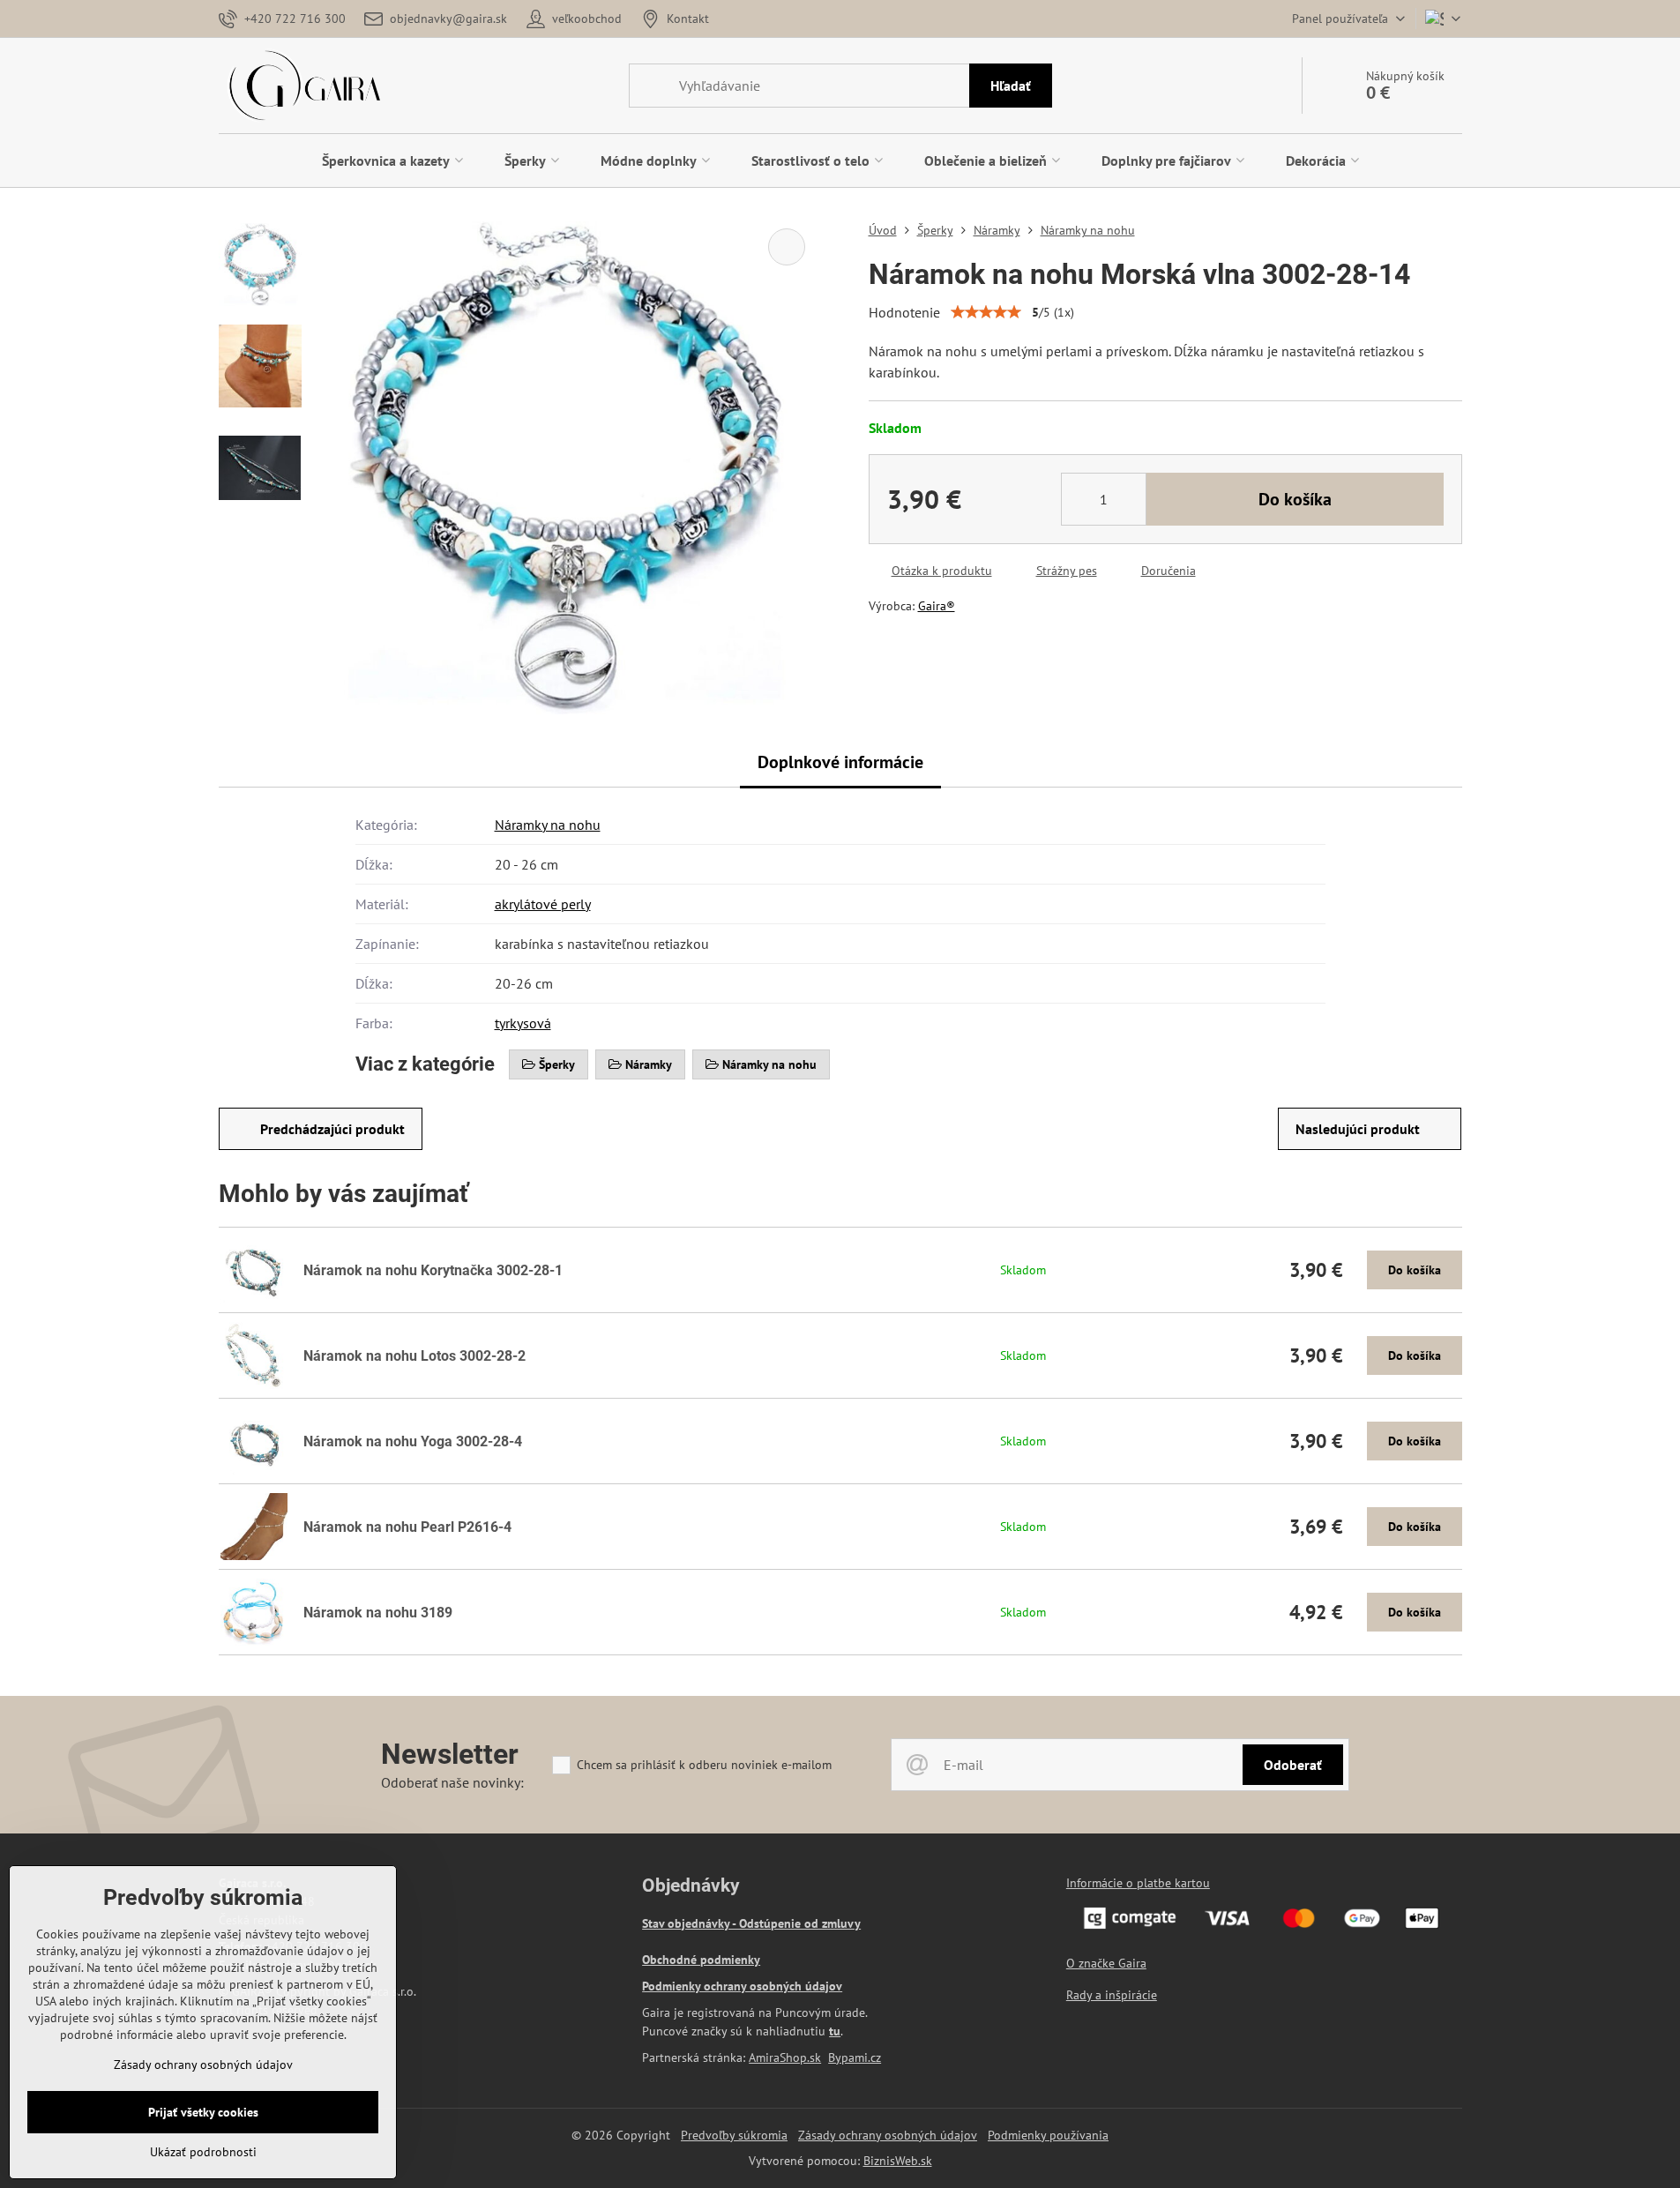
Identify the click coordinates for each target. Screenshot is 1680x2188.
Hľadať (1011, 86)
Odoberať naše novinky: (452, 1782)
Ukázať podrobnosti (203, 2152)
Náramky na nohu (548, 825)
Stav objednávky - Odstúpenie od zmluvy (751, 1923)
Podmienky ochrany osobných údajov (742, 1986)
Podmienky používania (1048, 2135)
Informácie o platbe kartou (1138, 1883)
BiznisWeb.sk (898, 2161)
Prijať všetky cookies (203, 2112)
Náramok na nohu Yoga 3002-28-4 (413, 1441)
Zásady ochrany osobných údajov (888, 2135)
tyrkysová (523, 1023)
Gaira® (937, 606)
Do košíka (1295, 499)
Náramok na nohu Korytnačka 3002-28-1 (433, 1270)
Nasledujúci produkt (1358, 1129)
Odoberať (1293, 1765)
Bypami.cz (855, 2057)
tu (835, 2031)
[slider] (986, 312)
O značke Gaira (1106, 1963)
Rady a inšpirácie (1112, 1995)
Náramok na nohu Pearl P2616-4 (407, 1527)
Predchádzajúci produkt (332, 1129)
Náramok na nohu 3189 (378, 1613)
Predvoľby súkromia (734, 2135)
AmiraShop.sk (785, 2057)
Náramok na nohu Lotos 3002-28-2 (414, 1356)
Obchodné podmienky (701, 1960)
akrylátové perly (543, 904)
